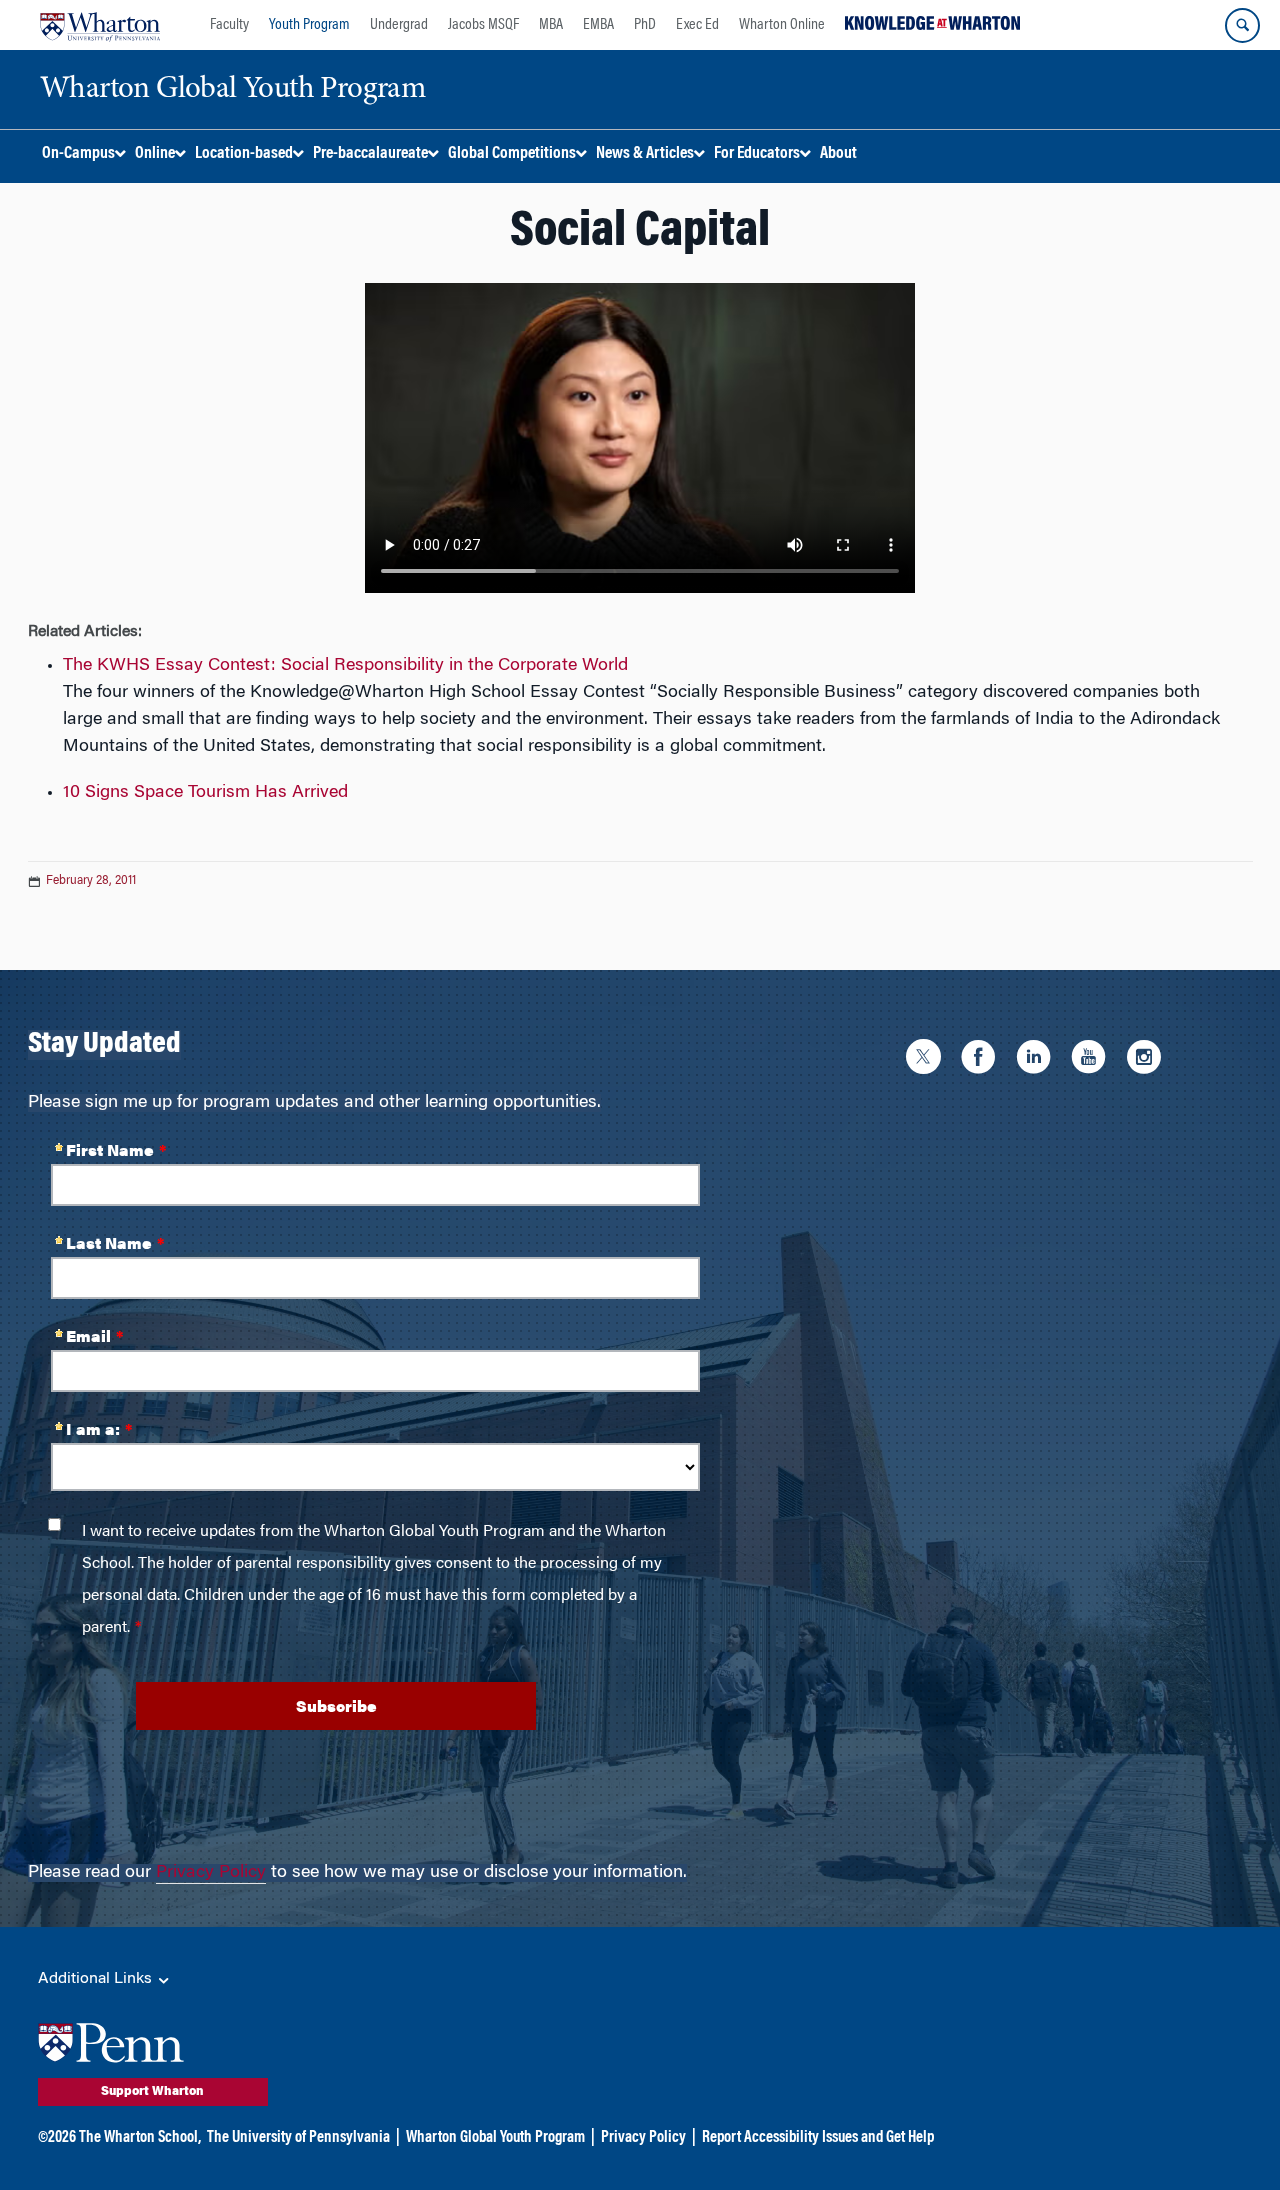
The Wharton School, (140, 2138)
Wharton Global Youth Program (495, 2138)
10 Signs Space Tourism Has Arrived (205, 793)
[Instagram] (1148, 1060)
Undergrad (399, 25)
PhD (645, 25)
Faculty (229, 25)
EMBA (598, 25)
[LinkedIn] (1038, 1060)
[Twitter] (928, 1060)
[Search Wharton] (1242, 25)
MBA (551, 25)
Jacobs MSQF (483, 25)
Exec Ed (697, 25)
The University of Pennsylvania (298, 2138)
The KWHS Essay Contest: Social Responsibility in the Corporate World (345, 666)
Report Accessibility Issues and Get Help (818, 2138)
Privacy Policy (211, 1873)
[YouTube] (1093, 1060)
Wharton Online (782, 25)
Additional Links (97, 1979)
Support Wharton (152, 2092)
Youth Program (309, 25)
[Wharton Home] (100, 25)
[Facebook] (983, 1060)
